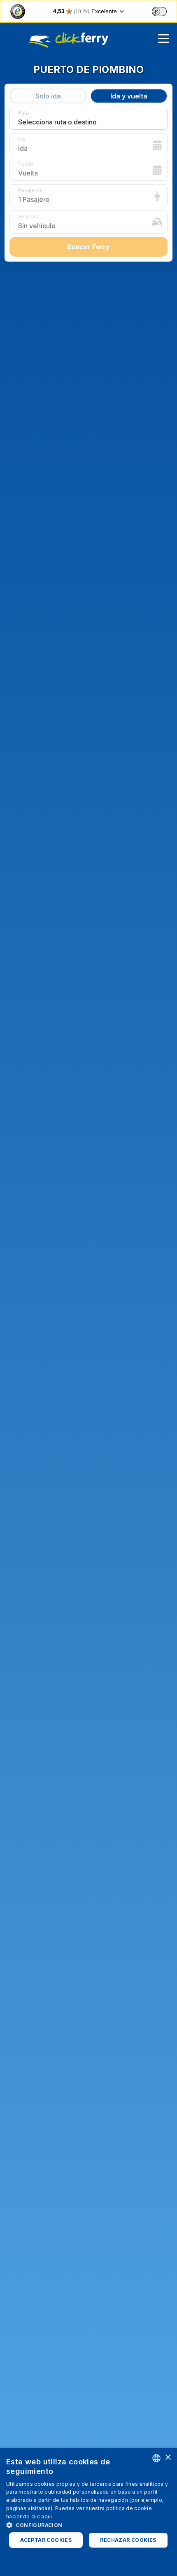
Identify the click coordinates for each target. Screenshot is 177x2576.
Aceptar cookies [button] (46, 2540)
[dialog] (88, 2512)
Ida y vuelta (129, 96)
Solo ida (48, 96)
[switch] (159, 12)
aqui (47, 2516)
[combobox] (156, 2458)
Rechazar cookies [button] (128, 2540)
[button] (88, 2525)
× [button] (168, 2458)
